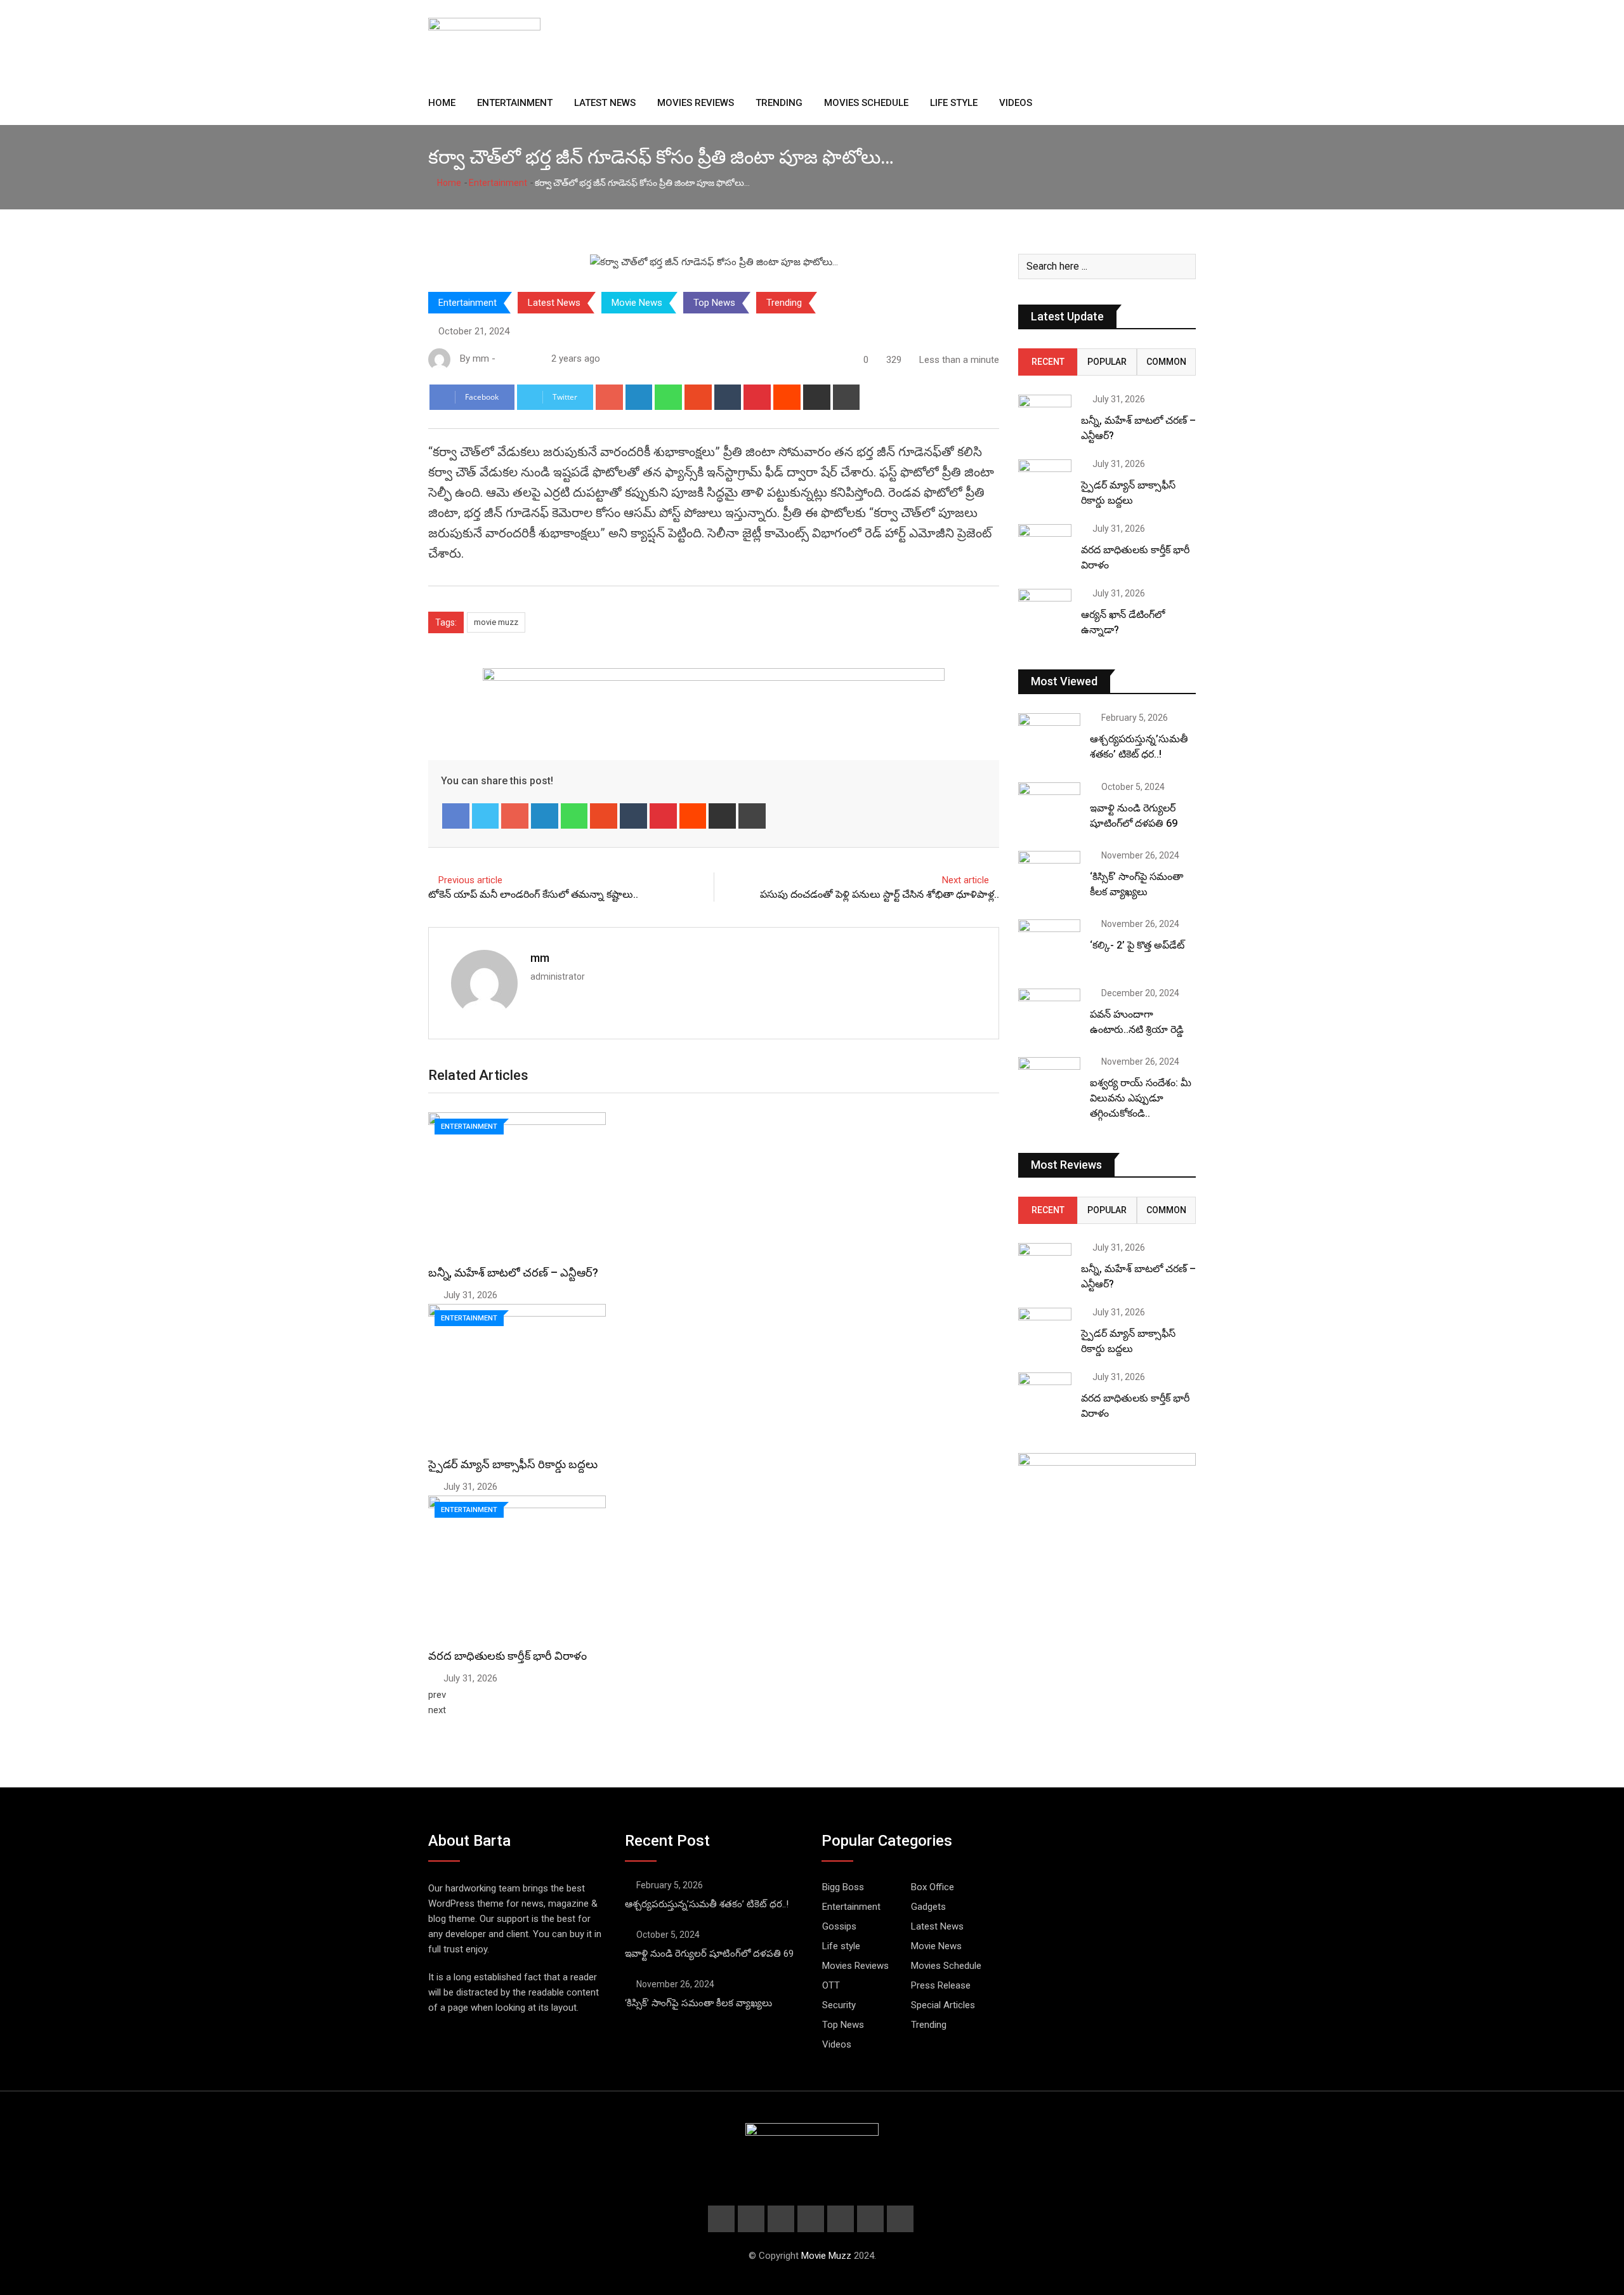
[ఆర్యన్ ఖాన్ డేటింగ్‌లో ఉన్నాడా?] (1045, 610)
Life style (954, 103)
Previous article (470, 880)
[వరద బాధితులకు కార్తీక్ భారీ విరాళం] (1045, 545)
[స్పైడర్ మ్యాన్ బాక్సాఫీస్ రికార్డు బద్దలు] (1045, 481)
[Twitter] (486, 816)
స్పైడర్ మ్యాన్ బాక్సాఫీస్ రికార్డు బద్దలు (513, 1464)
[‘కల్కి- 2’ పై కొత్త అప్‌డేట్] (1049, 944)
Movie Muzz (826, 2256)
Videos (1016, 103)
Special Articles (943, 2005)
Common (1166, 362)
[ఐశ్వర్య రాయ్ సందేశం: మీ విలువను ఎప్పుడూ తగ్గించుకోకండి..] (1049, 1082)
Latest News (605, 103)
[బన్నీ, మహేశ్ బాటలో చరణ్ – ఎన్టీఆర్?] (1045, 416)
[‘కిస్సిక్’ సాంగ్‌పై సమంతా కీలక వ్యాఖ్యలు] (1049, 876)
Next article (966, 880)
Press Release (941, 1985)
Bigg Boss (843, 1887)
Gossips (839, 1926)
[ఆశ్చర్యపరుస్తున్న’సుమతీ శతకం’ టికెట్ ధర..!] (1049, 738)
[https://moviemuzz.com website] (503, 358)
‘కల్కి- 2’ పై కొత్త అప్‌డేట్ (1137, 945)
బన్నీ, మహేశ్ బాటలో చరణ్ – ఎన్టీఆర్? (513, 1272)
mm (540, 958)
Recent (1048, 362)
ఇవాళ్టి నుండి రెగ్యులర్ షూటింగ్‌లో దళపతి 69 (709, 1954)
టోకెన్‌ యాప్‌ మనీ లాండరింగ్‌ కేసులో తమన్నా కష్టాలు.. (533, 894)
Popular (1107, 362)
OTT (831, 1985)
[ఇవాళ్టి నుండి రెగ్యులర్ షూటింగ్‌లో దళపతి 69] (1049, 807)
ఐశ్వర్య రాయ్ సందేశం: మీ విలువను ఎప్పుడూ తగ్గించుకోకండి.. (1141, 1098)
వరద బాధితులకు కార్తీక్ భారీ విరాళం (507, 1656)
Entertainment (515, 103)
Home (442, 103)
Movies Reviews (696, 103)
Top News (714, 303)
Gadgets (928, 1907)
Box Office (933, 1887)
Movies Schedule (866, 103)
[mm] (516, 358)
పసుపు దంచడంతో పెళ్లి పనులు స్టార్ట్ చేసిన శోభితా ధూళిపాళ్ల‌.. (880, 894)
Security (839, 2005)
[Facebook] (456, 816)
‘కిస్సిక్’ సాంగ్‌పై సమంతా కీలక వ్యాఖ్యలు (698, 2003)
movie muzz (496, 622)
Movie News (637, 303)
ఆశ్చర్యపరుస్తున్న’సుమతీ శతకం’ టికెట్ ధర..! (707, 1904)
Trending (779, 103)
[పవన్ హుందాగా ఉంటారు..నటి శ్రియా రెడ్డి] (1049, 1013)
